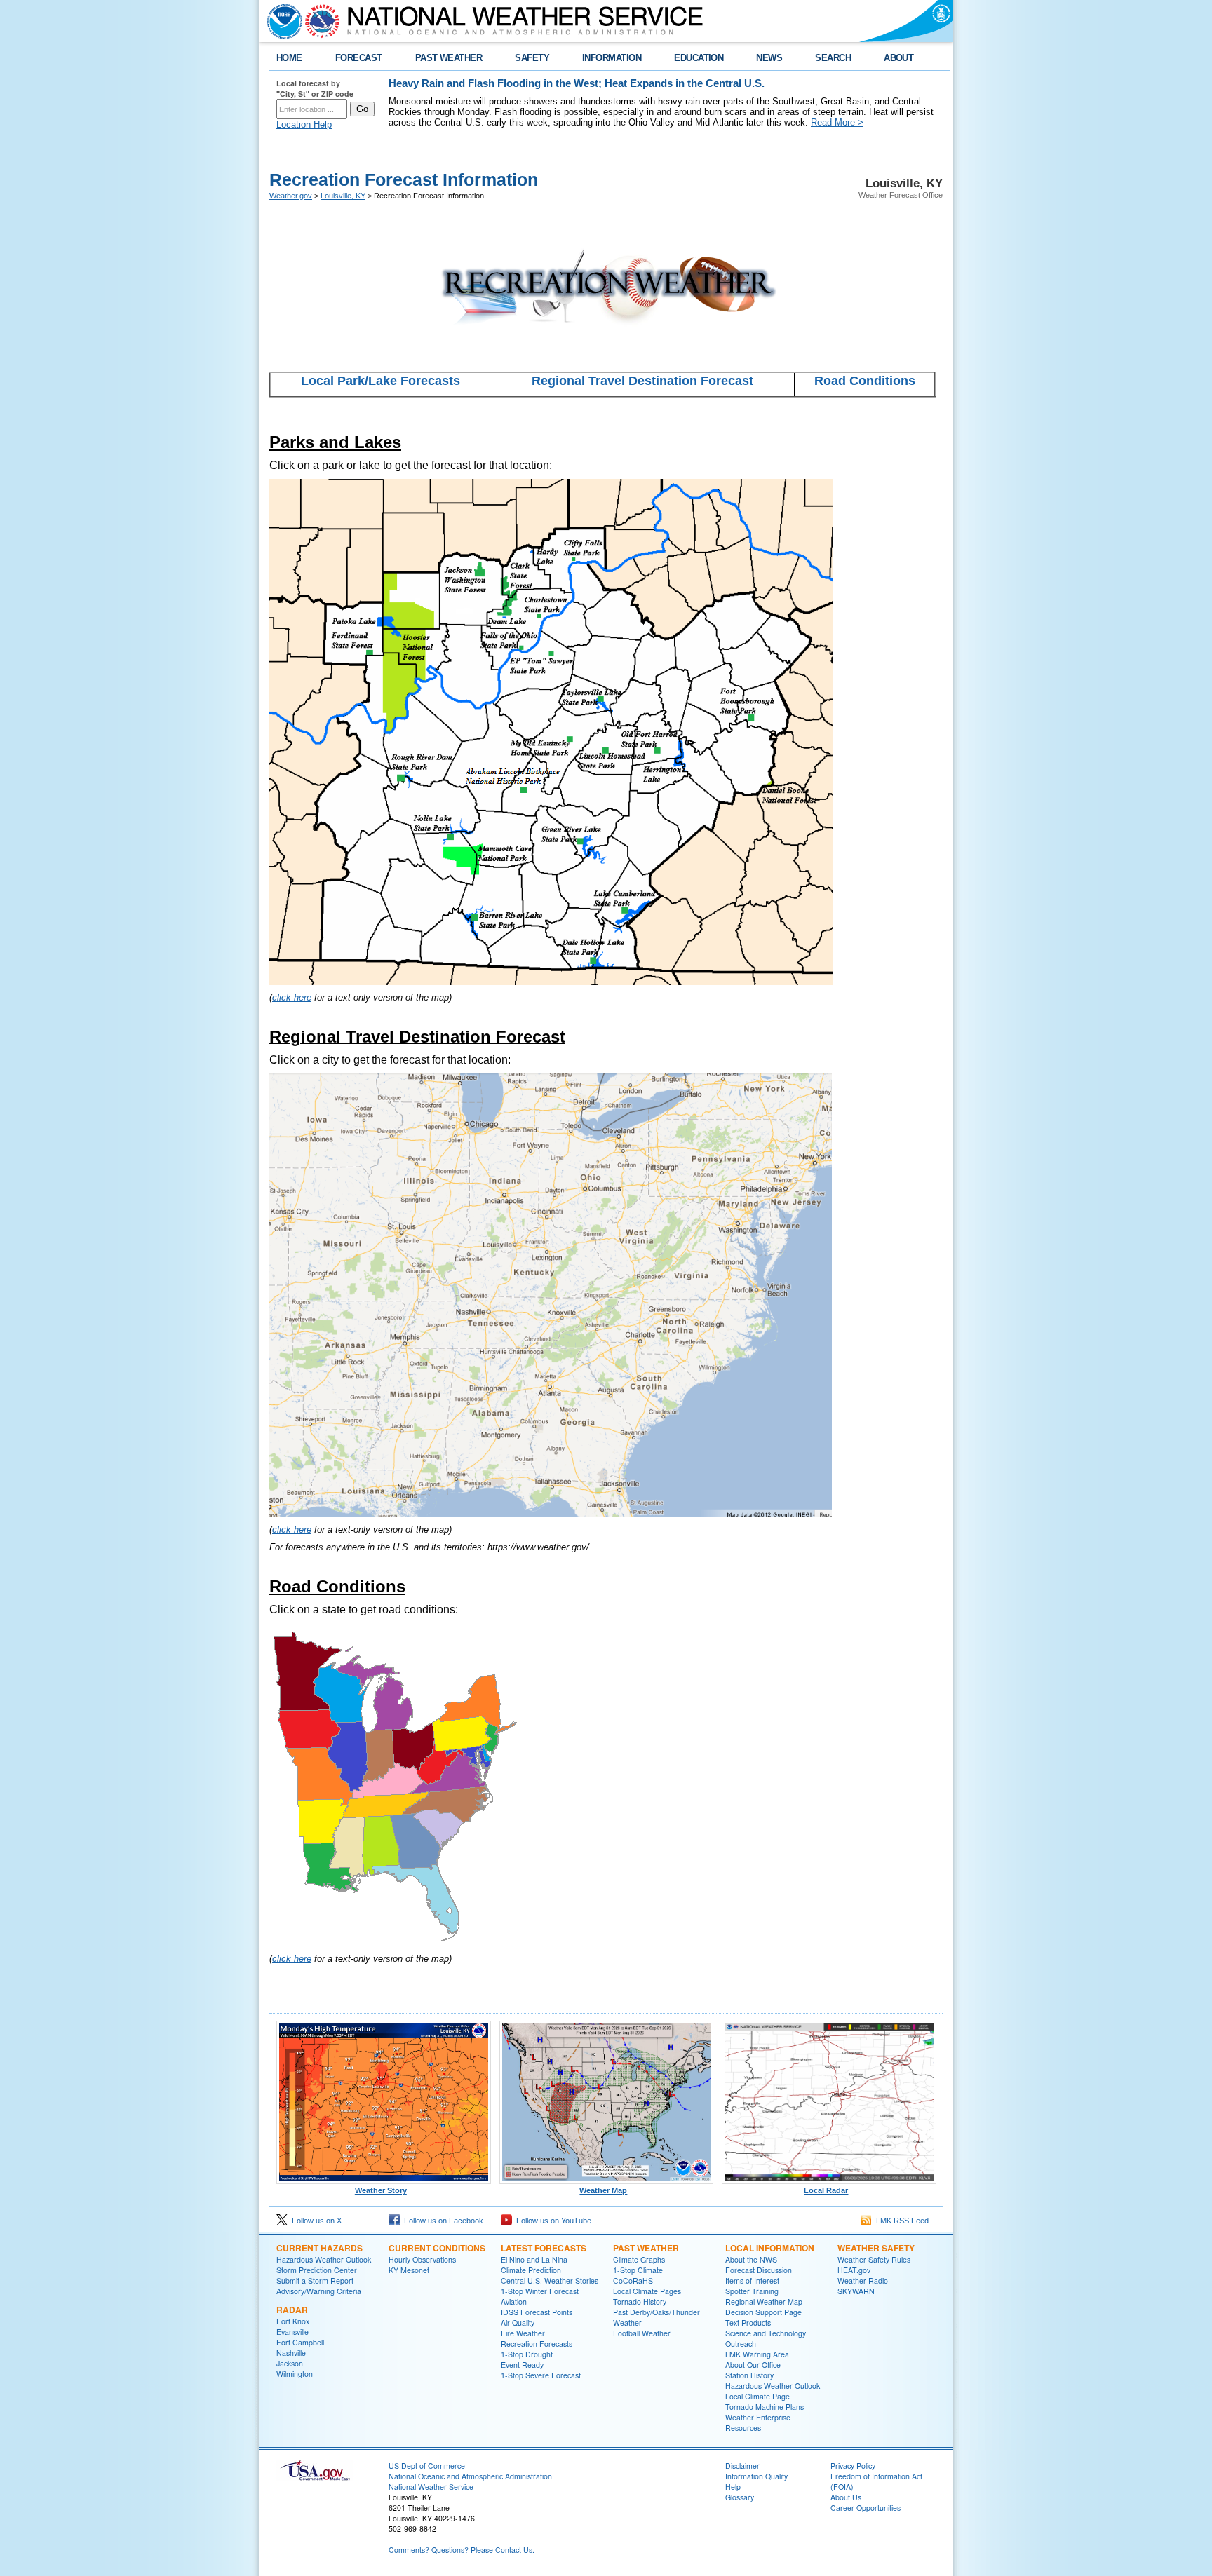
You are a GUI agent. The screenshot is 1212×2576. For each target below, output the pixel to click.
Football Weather (642, 2333)
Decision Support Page (763, 2312)
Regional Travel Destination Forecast (642, 381)
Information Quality (756, 2476)
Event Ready (522, 2365)
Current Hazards (319, 2248)
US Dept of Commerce (427, 2466)
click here (292, 997)
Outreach (741, 2344)
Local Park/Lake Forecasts (381, 381)
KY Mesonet (409, 2270)
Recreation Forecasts (537, 2344)
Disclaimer (742, 2466)
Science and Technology (766, 2333)
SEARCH (833, 58)
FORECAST (359, 58)
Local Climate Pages (647, 2291)
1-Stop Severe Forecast (541, 2375)
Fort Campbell (300, 2342)
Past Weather (646, 2248)
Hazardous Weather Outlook (324, 2259)
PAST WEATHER (449, 58)
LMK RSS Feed (900, 2221)
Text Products (748, 2323)
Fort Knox (293, 2321)
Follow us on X (315, 2221)
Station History (749, 2375)
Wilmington (295, 2374)
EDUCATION (699, 58)
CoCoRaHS (633, 2280)
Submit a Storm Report (315, 2280)
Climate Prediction (531, 2270)
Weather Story (381, 2190)
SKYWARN (856, 2291)
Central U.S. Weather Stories (550, 2280)
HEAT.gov (854, 2270)
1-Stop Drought (527, 2354)
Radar (292, 2310)
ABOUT (898, 58)
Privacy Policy (853, 2466)
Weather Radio (863, 2280)
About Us (846, 2497)
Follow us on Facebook (442, 2221)
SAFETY (532, 58)
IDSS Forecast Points (537, 2312)
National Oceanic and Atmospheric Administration (470, 2476)
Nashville (291, 2353)
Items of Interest (752, 2280)
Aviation (514, 2302)
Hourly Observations (422, 2259)
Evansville (292, 2332)
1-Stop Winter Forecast (540, 2291)
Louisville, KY (343, 196)
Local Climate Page (757, 2396)
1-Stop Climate (638, 2270)
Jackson (290, 2363)
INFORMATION (612, 58)
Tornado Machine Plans (765, 2407)
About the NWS (751, 2259)
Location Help (304, 124)
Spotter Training (752, 2291)
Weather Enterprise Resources (758, 2422)
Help (733, 2487)
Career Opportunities (866, 2508)
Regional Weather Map (764, 2302)
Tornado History (640, 2302)
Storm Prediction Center (317, 2270)
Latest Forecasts (544, 2248)
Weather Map (603, 2190)
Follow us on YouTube (552, 2221)
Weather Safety (876, 2248)
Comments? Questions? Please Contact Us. (462, 2550)
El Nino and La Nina (534, 2259)
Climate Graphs (639, 2259)
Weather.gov (291, 196)
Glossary (740, 2497)
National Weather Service (431, 2487)
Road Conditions (865, 381)
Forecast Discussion (759, 2270)
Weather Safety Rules (874, 2259)
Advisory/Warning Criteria (319, 2291)
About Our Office (753, 2365)
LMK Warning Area (757, 2354)
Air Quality (518, 2323)
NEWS (769, 58)
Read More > (837, 122)
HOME (289, 58)
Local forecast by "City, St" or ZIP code (315, 88)
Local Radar (826, 2190)
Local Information (770, 2248)
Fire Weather (523, 2333)
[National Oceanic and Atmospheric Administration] (281, 21)
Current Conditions (437, 2248)
